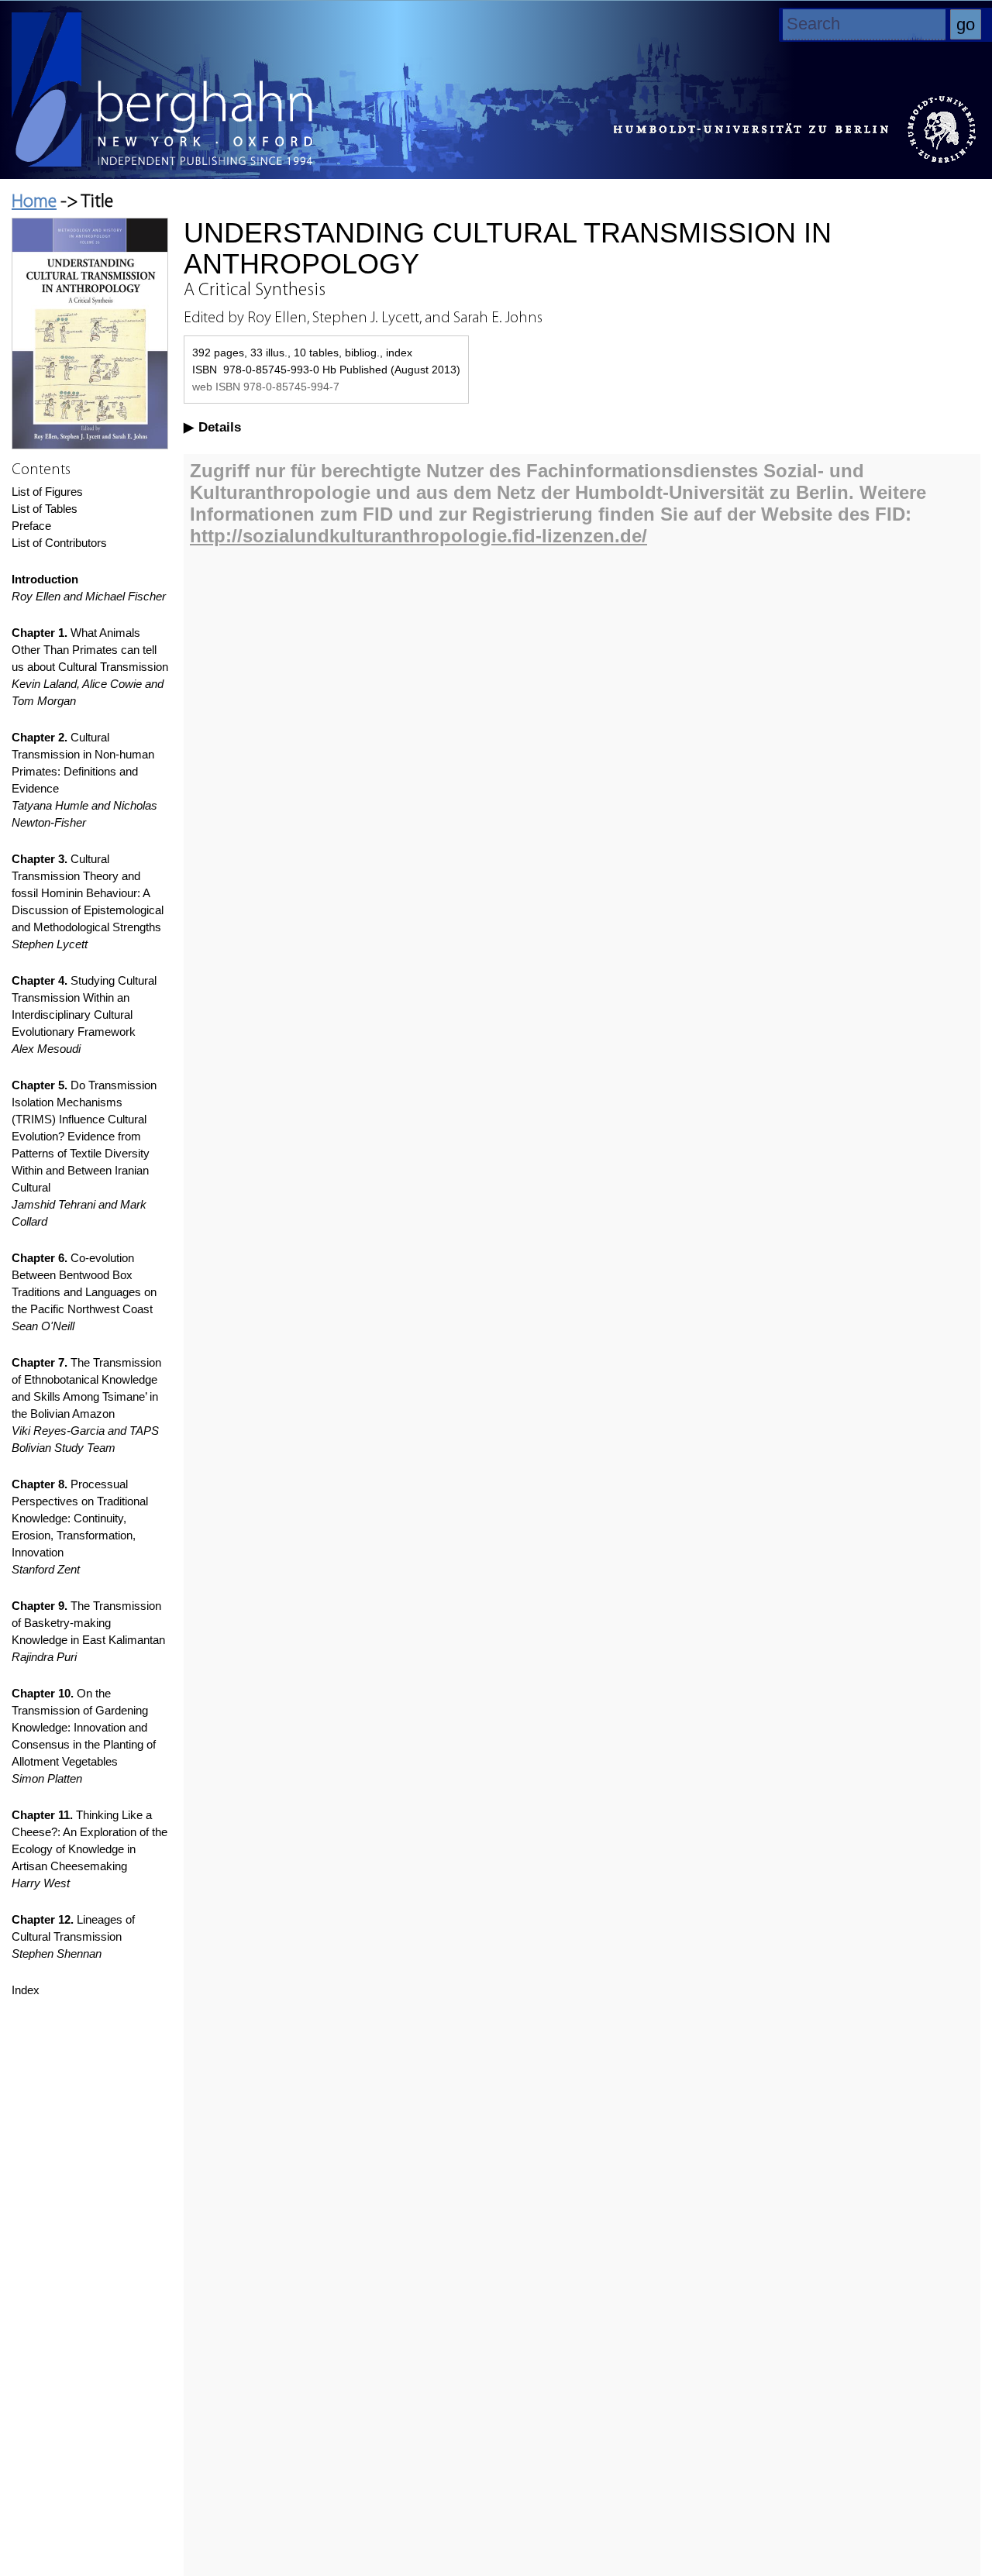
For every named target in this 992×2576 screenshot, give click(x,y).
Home (34, 202)
